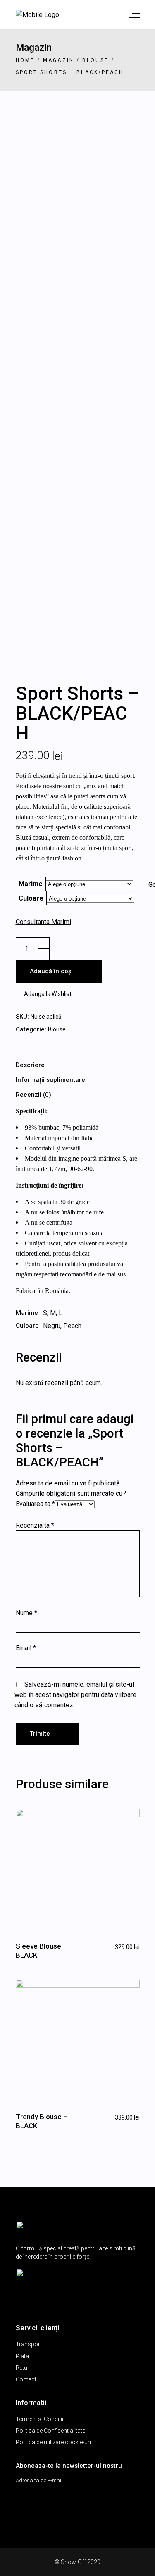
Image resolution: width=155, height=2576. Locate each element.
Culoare (31, 898)
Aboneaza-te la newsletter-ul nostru (69, 2466)
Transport (29, 2344)
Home (25, 60)
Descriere (30, 1065)
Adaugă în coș (51, 971)
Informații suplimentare (50, 1080)
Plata (22, 2356)
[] (135, 2477)
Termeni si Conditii (39, 2419)
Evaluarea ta (35, 1504)
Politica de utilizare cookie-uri (53, 2442)
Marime (31, 884)
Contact (26, 2379)
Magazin (58, 60)
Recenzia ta (35, 1525)
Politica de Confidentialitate (50, 2431)
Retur (23, 2368)
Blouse (95, 60)
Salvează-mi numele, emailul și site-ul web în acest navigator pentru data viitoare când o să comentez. (75, 1695)
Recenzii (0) (33, 1095)
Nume (26, 1613)
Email (26, 1648)
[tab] (78, 1065)
